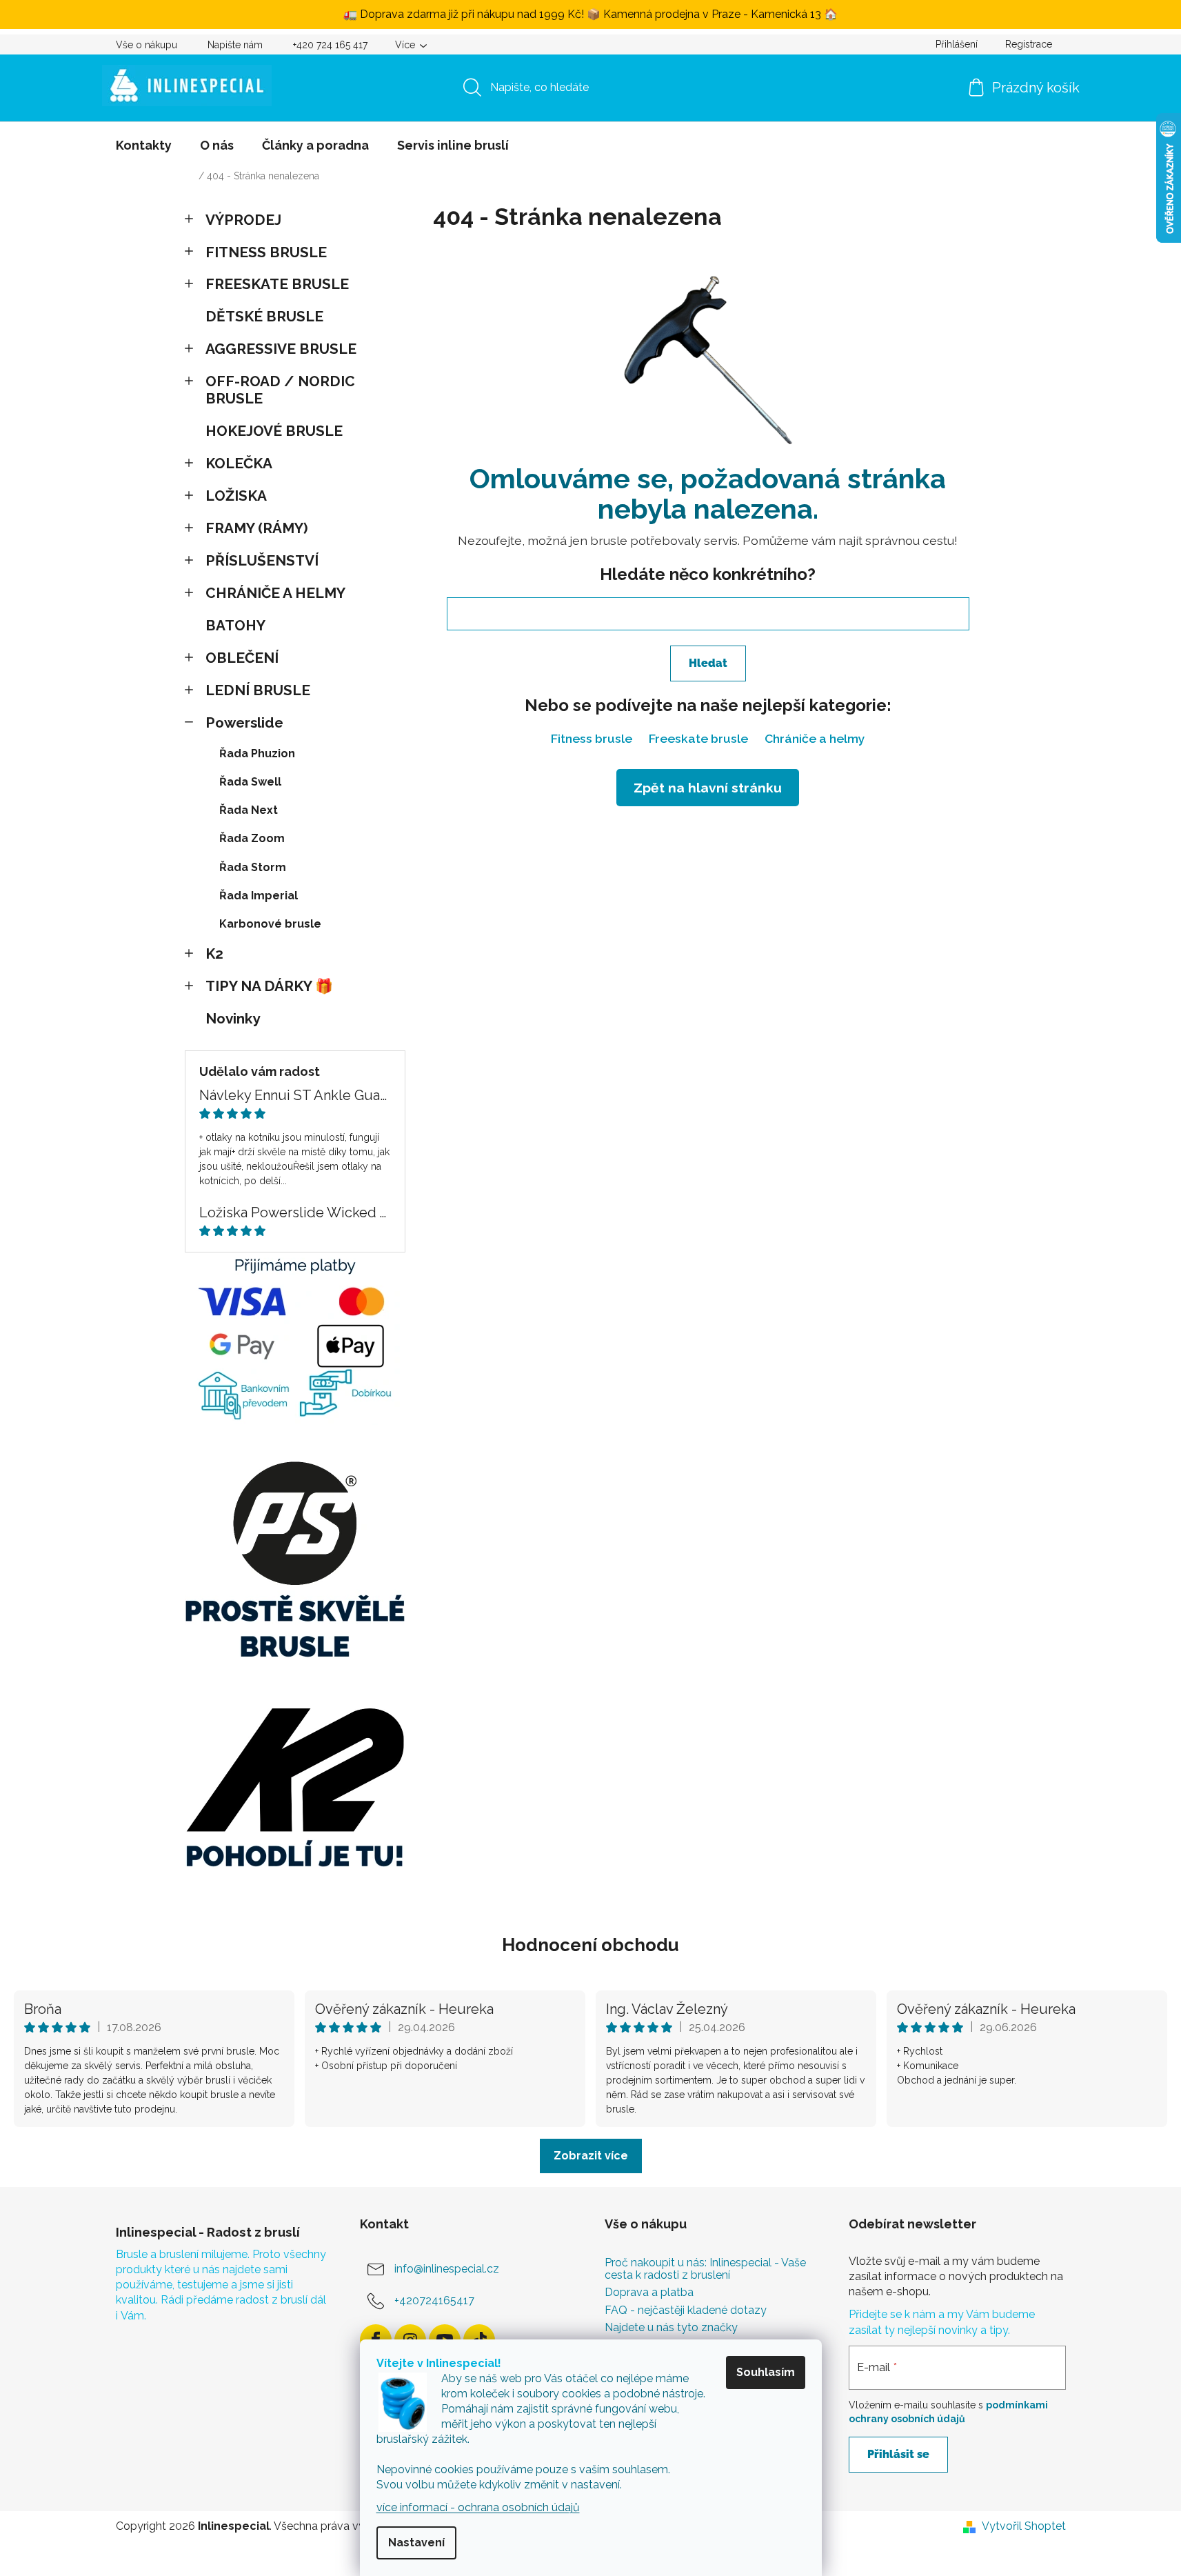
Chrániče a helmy (815, 738)
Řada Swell (250, 782)
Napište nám (235, 45)
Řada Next (249, 810)
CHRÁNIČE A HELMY (275, 593)
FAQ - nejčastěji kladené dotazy (686, 2310)
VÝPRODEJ (243, 220)
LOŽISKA (236, 496)
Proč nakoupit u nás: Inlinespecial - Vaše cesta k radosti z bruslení (705, 2269)
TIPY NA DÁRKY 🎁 (269, 986)
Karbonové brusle (270, 924)
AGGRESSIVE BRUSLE (281, 349)
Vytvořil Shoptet (1024, 2526)
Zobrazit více (591, 2156)
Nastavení (416, 2543)
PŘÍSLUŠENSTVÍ (262, 560)
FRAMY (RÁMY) (257, 528)
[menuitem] (144, 146)
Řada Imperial (259, 896)
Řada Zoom (252, 838)
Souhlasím (766, 2372)
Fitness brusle (592, 738)
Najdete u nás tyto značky (671, 2328)
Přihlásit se (898, 2454)
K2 (214, 953)
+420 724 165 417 (330, 45)
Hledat (708, 663)
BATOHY (235, 625)
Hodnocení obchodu (590, 1945)
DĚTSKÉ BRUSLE (264, 316)
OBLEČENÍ (242, 658)
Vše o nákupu (147, 45)
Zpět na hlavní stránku (708, 788)
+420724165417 (434, 2300)
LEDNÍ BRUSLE (258, 690)
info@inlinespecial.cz (447, 2269)
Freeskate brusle (698, 738)
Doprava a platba (649, 2293)
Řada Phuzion (257, 753)
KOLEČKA (239, 463)
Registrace (1029, 44)
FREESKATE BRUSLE (277, 284)
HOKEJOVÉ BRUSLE (274, 431)
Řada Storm (253, 867)
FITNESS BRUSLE (266, 252)
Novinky (233, 1018)
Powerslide (244, 722)
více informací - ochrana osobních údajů (478, 2507)
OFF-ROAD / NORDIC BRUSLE (280, 390)
